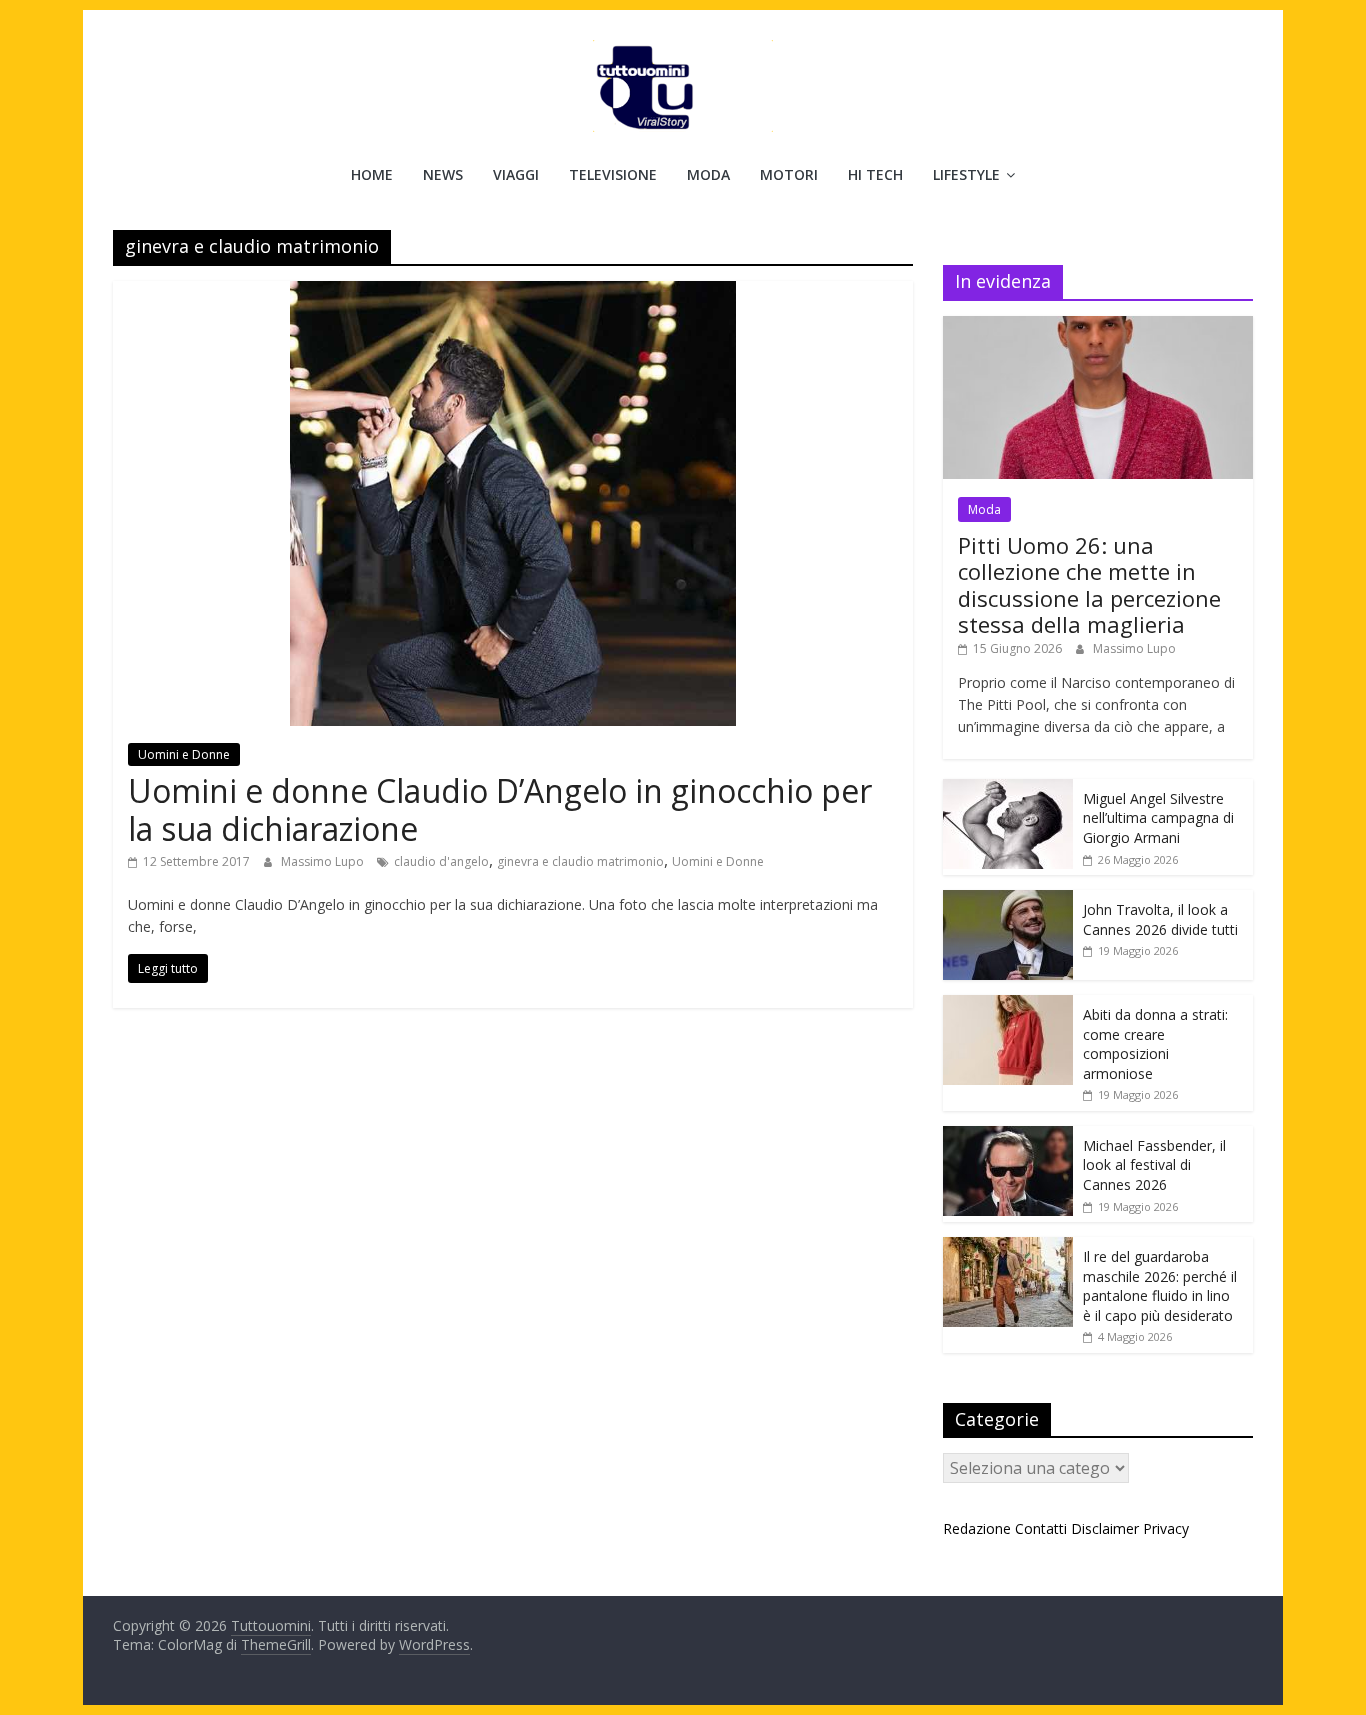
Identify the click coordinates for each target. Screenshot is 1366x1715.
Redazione (977, 1528)
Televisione (613, 174)
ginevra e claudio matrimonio (580, 861)
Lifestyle (966, 174)
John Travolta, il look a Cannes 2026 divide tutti (1160, 919)
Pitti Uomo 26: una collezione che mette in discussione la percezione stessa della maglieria (1089, 584)
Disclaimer (1105, 1528)
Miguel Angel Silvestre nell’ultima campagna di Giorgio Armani (1158, 818)
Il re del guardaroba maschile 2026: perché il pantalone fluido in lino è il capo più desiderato (1160, 1286)
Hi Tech (875, 174)
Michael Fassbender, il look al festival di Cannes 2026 (1154, 1165)
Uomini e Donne (184, 754)
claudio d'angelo (441, 861)
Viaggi (516, 174)
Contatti (1041, 1528)
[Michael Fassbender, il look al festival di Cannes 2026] (1008, 1136)
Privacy (1166, 1528)
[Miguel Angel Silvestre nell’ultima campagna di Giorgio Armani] (1008, 789)
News (443, 174)
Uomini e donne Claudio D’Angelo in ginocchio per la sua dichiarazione (500, 809)
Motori (789, 174)
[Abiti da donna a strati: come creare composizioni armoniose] (1008, 1005)
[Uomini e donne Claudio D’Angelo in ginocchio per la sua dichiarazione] (513, 293)
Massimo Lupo (324, 861)
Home (372, 174)
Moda (708, 174)
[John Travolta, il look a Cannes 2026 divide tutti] (1008, 900)
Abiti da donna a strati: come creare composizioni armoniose (1155, 1044)
